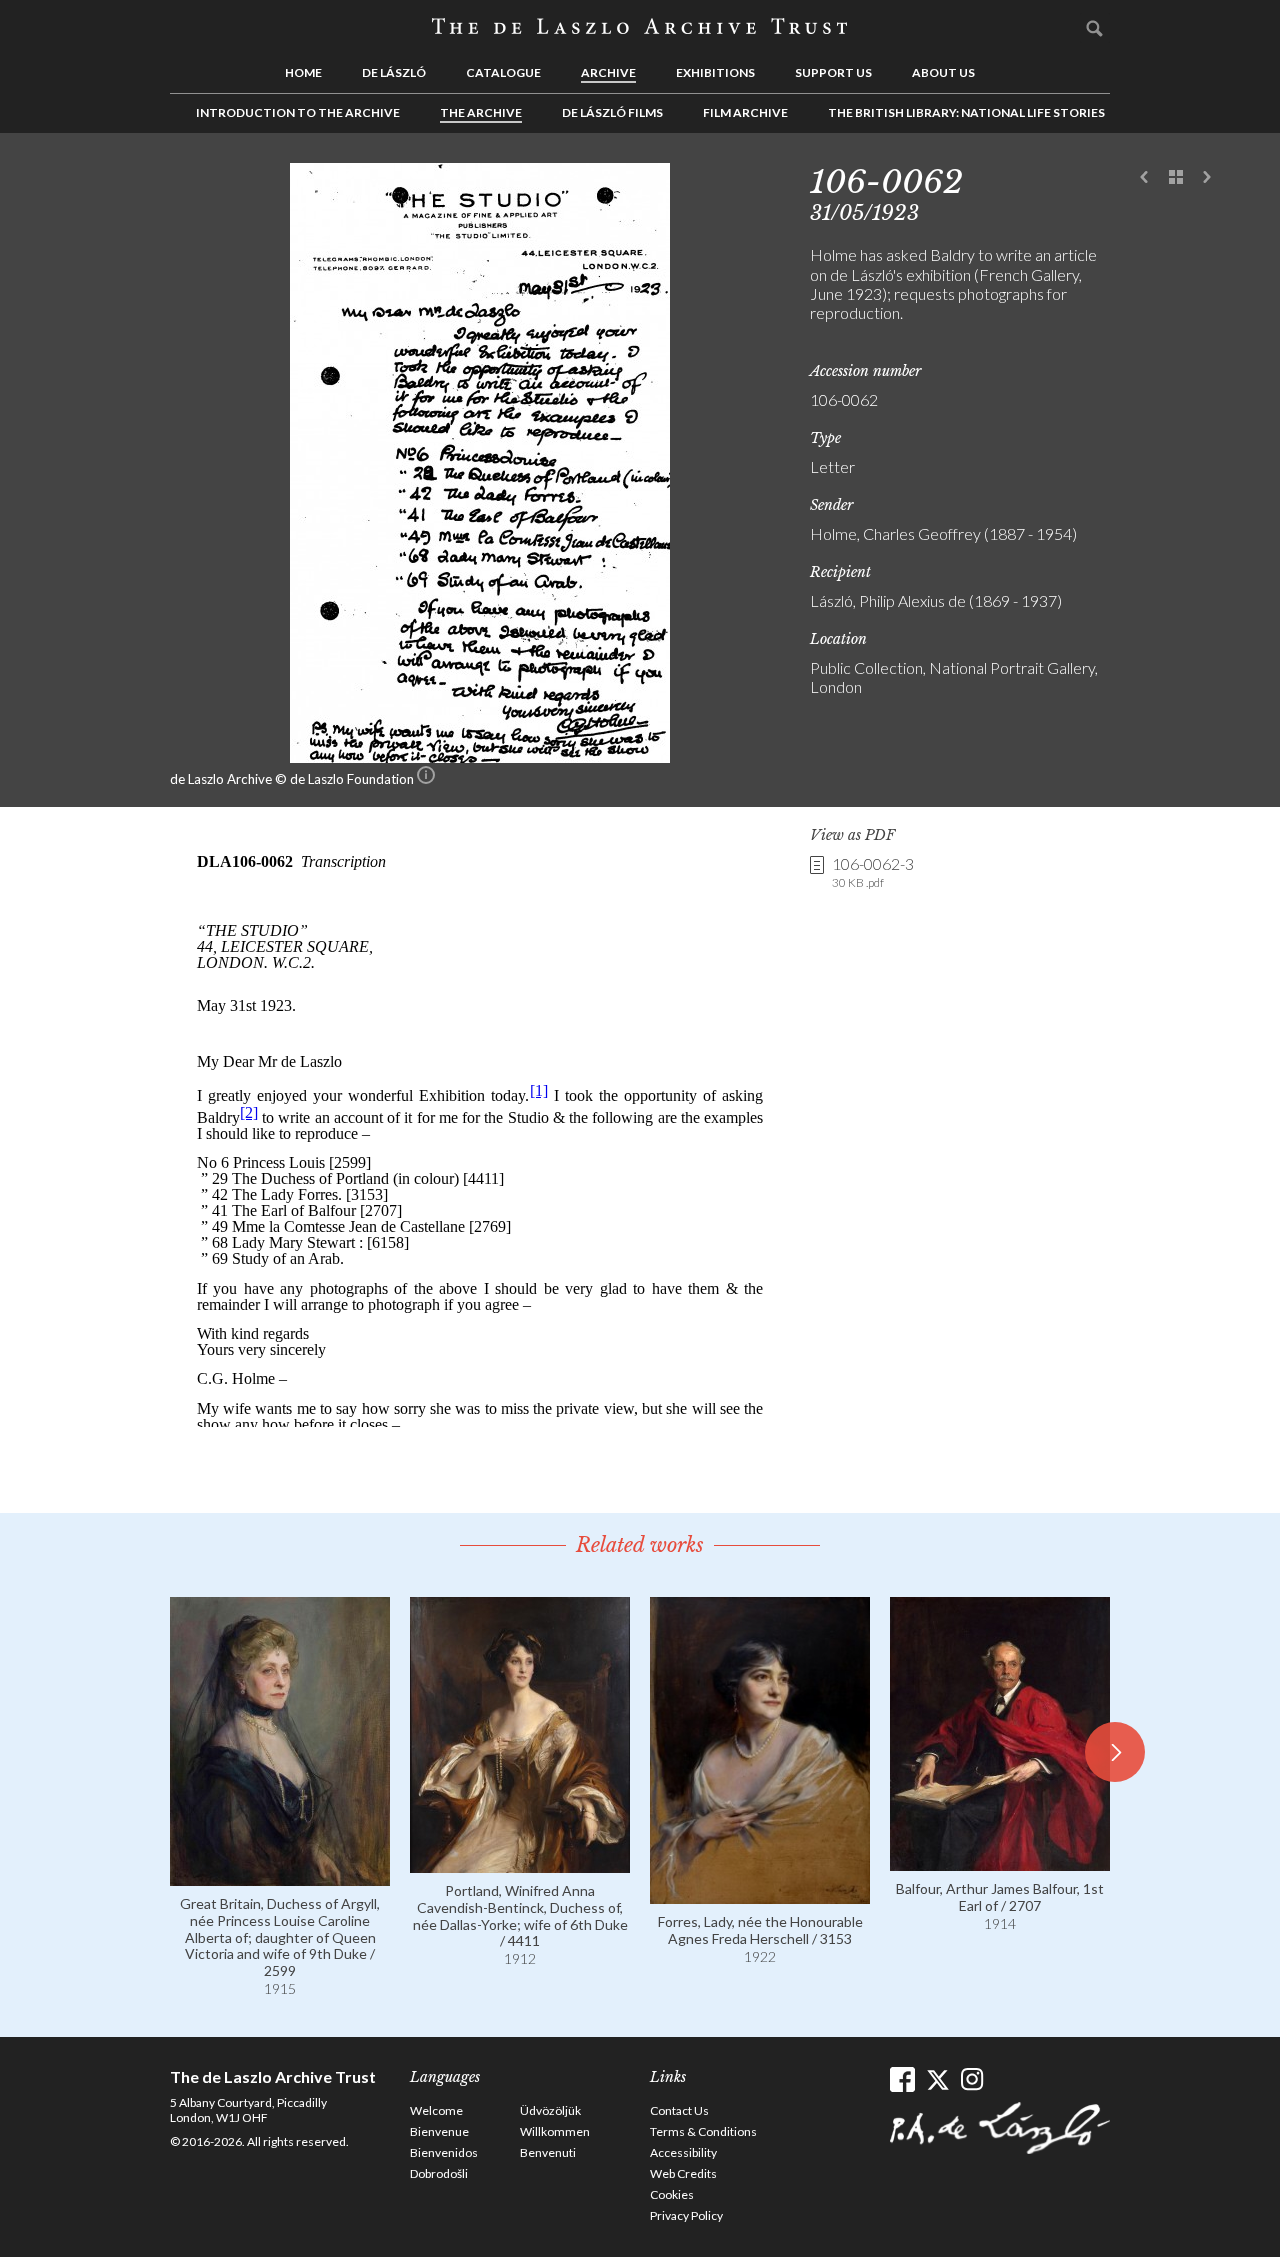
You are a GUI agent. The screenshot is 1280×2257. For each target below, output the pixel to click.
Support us (833, 72)
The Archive (481, 112)
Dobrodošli (439, 2173)
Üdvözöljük (550, 2110)
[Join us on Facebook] (902, 2079)
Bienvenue (439, 2131)
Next (1207, 178)
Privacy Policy (686, 2215)
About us (943, 72)
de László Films (612, 112)
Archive (608, 72)
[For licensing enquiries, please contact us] (426, 779)
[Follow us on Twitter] (937, 2079)
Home (303, 72)
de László (394, 72)
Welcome (436, 2110)
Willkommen (555, 2131)
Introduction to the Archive (298, 112)
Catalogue (503, 72)
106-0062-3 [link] (873, 872)
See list (1176, 178)
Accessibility (683, 2152)
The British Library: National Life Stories (966, 112)
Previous (1145, 178)
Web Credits (683, 2173)
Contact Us (679, 2110)
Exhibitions (715, 72)
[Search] (1095, 28)
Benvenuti (548, 2152)
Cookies (672, 2194)
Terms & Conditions (703, 2131)
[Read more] (280, 1876)
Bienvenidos (444, 2152)
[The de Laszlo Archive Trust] (640, 27)
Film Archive (745, 112)
